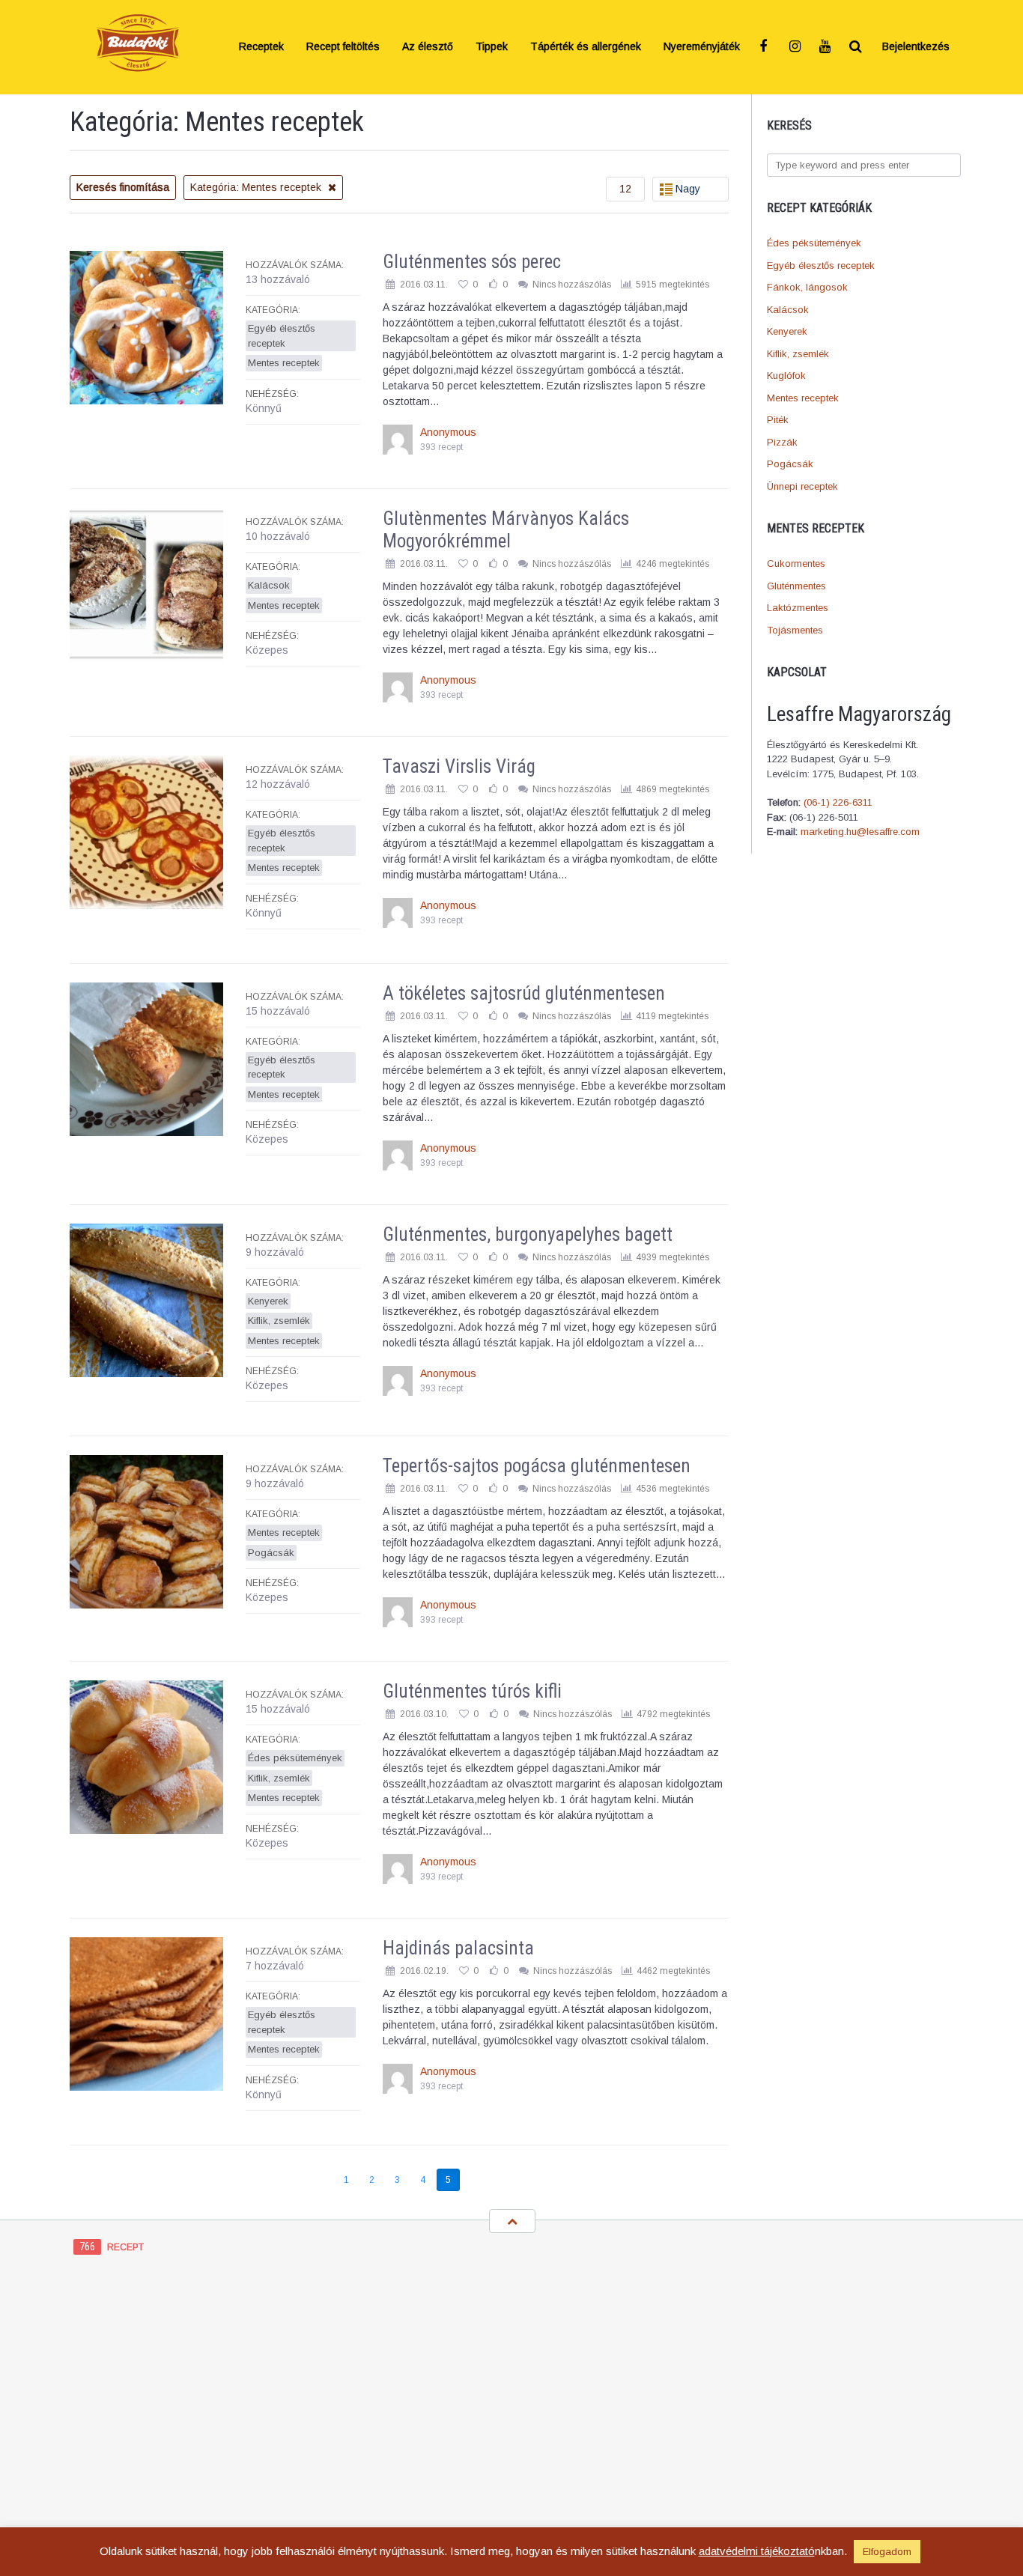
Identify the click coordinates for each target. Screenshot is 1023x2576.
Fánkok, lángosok (807, 287)
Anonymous (448, 432)
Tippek (492, 47)
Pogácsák (790, 464)
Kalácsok (788, 310)
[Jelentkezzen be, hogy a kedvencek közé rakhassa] (463, 285)
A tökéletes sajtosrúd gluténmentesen (524, 993)
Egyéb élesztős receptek (821, 265)
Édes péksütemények (814, 243)
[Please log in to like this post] (493, 285)
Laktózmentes (798, 608)
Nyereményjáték (702, 47)
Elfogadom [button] (887, 2552)
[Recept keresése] (856, 47)
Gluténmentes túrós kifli (472, 1691)
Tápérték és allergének (586, 47)
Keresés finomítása (123, 187)
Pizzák (782, 442)
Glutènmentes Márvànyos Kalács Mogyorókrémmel (506, 530)
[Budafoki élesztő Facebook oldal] (766, 47)
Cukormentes (796, 563)
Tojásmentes (795, 630)
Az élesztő (428, 47)
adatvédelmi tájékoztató (757, 2551)
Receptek (261, 47)
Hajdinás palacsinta (458, 1948)
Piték (778, 420)
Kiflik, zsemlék (798, 354)
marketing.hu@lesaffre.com (860, 832)
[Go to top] (512, 2221)
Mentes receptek (803, 398)
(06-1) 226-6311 (838, 802)
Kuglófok (786, 376)
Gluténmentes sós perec (472, 262)
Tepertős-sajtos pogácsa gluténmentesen (537, 1466)
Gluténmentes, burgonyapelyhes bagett (528, 1234)
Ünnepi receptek (802, 486)
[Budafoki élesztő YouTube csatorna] (826, 47)
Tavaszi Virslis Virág (459, 766)
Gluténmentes (796, 586)
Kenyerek (787, 331)
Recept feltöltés (343, 47)
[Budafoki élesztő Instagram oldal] (796, 47)
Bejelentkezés (916, 47)
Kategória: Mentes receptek (257, 187)
